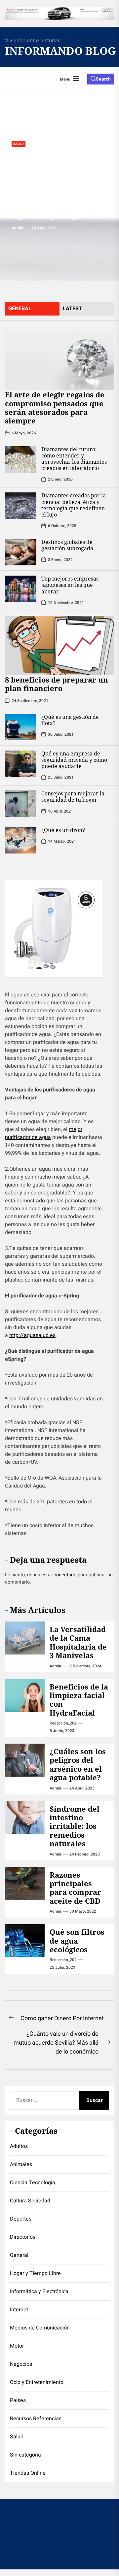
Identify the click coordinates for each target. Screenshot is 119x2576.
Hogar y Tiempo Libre (35, 2273)
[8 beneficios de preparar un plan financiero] (59, 646)
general (20, 309)
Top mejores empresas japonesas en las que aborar (70, 585)
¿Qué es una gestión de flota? (70, 720)
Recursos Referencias (36, 2419)
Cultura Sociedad (30, 2201)
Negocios (21, 2364)
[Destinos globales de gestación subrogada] (21, 552)
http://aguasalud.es (32, 1335)
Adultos (19, 2146)
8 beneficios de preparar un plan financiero (57, 684)
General (19, 2255)
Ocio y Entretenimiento (37, 2382)
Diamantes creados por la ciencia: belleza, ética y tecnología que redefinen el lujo (74, 505)
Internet (19, 2310)
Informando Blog (53, 51)
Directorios (23, 2237)
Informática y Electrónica (39, 2292)
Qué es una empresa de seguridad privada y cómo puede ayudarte (74, 760)
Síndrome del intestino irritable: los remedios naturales (75, 1826)
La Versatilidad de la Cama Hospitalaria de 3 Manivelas (78, 1642)
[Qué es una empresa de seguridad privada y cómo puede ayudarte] (21, 764)
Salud (19, 144)
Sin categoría (25, 2455)
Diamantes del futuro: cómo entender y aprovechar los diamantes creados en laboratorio (74, 459)
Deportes (21, 2219)
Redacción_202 (63, 1723)
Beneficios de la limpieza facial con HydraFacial (79, 1700)
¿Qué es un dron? (63, 830)
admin (17, 228)
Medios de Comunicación (40, 2328)
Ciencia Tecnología (33, 2183)
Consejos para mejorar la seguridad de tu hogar (73, 797)
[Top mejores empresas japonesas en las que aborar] (21, 589)
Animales (21, 2164)
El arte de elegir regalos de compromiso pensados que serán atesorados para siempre (55, 407)
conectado (65, 1575)
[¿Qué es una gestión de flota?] (21, 727)
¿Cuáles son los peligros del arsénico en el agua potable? (78, 1764)
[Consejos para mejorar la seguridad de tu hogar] (21, 804)
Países (18, 2400)
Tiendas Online (28, 2473)
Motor (17, 2346)
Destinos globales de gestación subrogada (67, 545)
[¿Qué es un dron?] (21, 840)
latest (72, 309)
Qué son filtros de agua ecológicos (77, 1940)
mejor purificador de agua (44, 1133)
